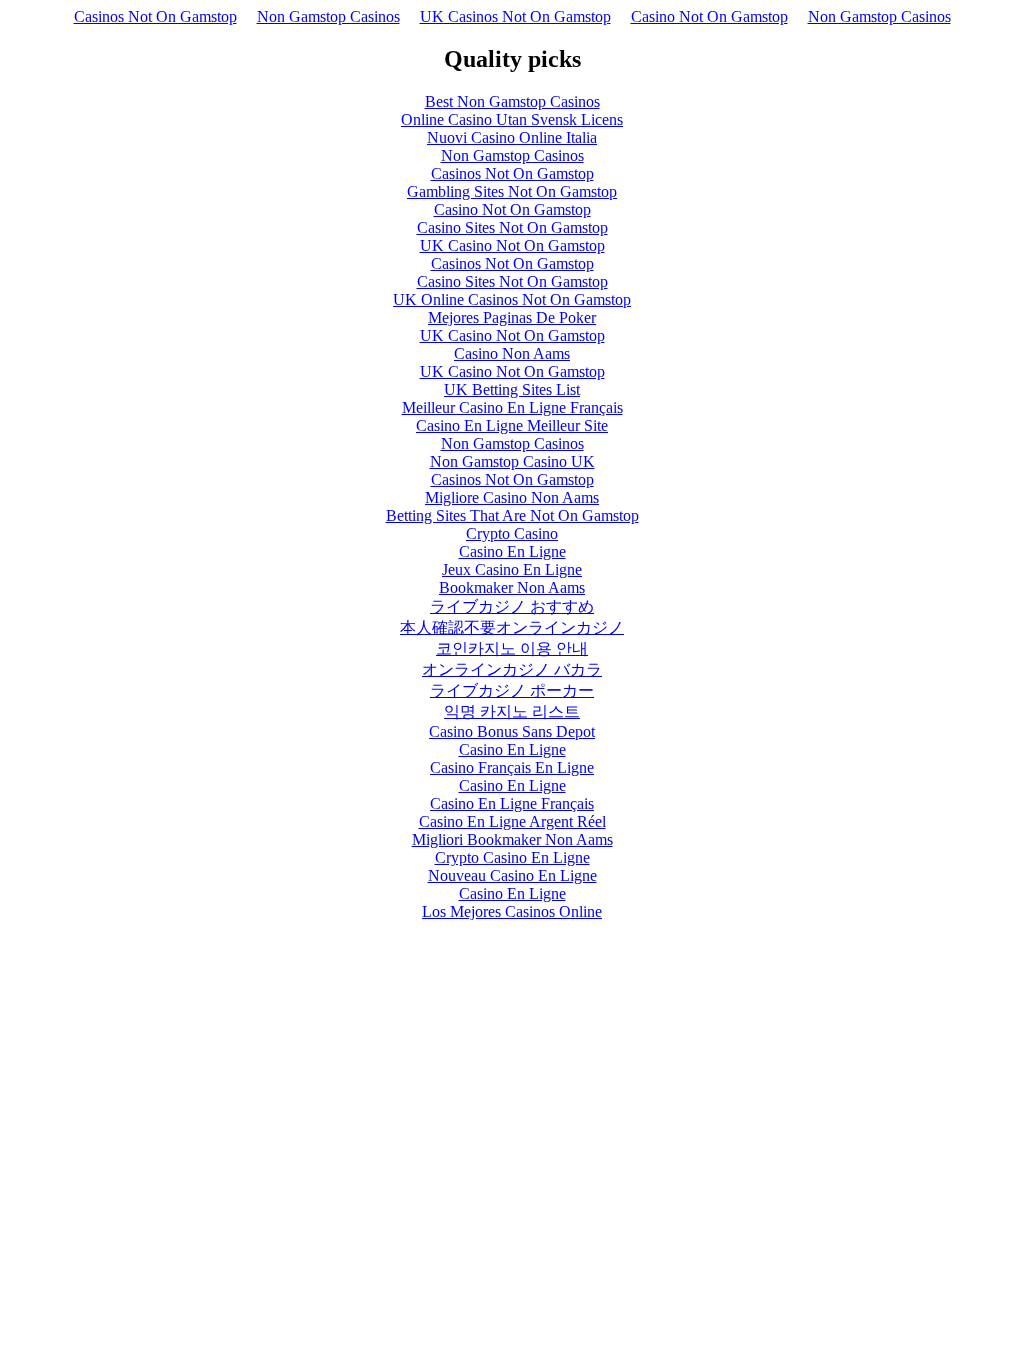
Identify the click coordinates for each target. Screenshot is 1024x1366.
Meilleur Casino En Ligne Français (512, 407)
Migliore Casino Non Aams (512, 497)
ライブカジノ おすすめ (512, 606)
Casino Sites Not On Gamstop (512, 227)
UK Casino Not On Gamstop (512, 245)
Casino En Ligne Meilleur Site (512, 425)
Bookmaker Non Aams (512, 587)
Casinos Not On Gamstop (155, 16)
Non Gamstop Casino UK (512, 461)
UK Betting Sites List (512, 389)
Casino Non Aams (512, 353)
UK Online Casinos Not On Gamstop (512, 299)
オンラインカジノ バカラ (512, 669)
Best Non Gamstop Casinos (512, 101)
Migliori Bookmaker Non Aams (512, 839)
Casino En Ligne (512, 551)
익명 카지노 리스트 (512, 711)
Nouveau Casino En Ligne (512, 875)
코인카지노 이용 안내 (512, 648)
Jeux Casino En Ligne (512, 569)
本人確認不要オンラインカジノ (512, 627)
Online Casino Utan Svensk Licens (512, 119)
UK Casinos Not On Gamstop (515, 16)
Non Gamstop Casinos (328, 16)
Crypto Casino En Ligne (512, 857)
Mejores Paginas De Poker (512, 317)
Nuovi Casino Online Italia (512, 137)
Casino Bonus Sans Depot (512, 731)
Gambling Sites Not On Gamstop (512, 191)
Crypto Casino (512, 533)
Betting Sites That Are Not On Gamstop (512, 515)
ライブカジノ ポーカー (512, 690)
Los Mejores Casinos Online (512, 911)
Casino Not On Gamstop (709, 16)
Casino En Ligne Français (512, 803)
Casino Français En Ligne (512, 767)
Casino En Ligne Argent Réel (512, 821)
